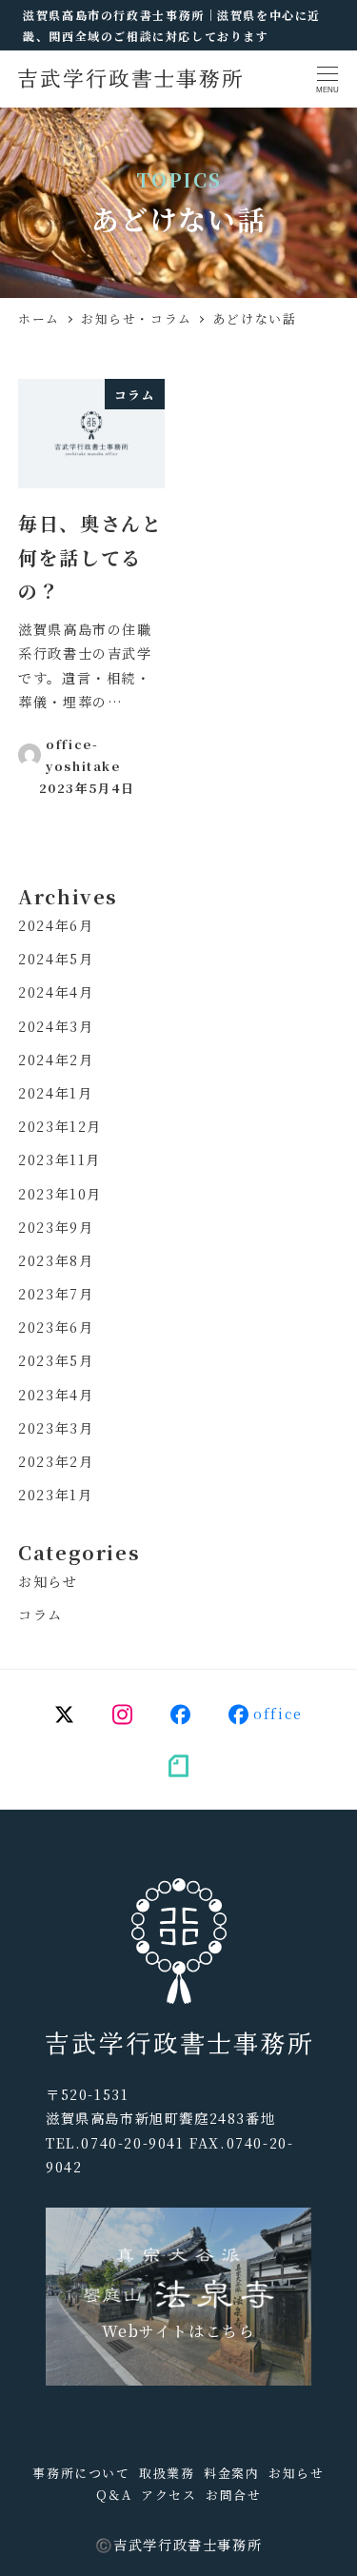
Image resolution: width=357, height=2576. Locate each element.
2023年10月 (60, 1194)
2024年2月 (56, 1060)
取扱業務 (167, 2473)
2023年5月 (56, 1360)
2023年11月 (59, 1159)
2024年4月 (56, 992)
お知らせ (48, 1581)
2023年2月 (56, 1461)
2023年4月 (56, 1395)
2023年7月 (56, 1294)
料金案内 (231, 2473)
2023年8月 (56, 1260)
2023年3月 (56, 1428)
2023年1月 (55, 1495)
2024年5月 (56, 959)
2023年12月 (60, 1126)
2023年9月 (56, 1227)
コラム (40, 1615)
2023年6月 (56, 1327)
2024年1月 (55, 1093)
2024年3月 (56, 1026)
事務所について (81, 2473)
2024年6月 (56, 925)
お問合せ (233, 2495)
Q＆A (114, 2495)
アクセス (169, 2495)
